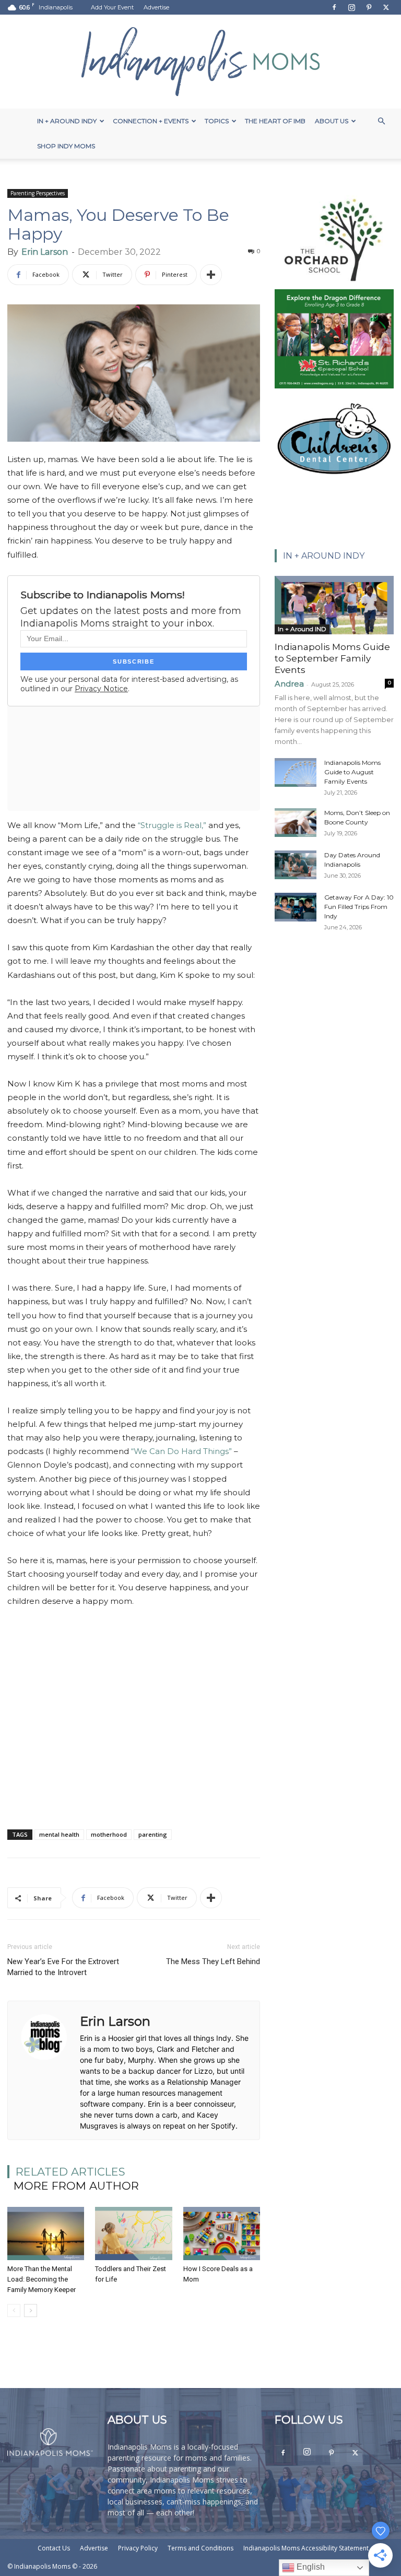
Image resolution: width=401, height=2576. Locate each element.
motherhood (109, 1834)
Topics (217, 121)
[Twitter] (386, 7)
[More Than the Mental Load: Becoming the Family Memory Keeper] (46, 2233)
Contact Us (54, 2548)
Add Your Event (112, 7)
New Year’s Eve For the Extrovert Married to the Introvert (63, 1967)
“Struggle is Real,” (172, 825)
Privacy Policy (138, 2548)
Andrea (289, 684)
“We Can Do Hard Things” (181, 1451)
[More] (211, 275)
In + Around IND (302, 629)
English (310, 2567)
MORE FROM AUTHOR (76, 2186)
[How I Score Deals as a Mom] (222, 2233)
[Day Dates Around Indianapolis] (296, 865)
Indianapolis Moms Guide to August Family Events (352, 772)
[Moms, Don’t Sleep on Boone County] (296, 823)
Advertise (156, 7)
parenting (153, 1834)
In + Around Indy (67, 121)
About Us (332, 121)
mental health (59, 1834)
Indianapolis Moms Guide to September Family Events (332, 658)
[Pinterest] (369, 7)
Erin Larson (45, 252)
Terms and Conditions (200, 2548)
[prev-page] (14, 2311)
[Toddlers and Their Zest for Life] (133, 2233)
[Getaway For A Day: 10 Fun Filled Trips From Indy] (296, 907)
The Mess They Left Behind (213, 1961)
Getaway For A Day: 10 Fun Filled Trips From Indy (359, 907)
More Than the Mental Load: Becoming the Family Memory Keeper (42, 2279)
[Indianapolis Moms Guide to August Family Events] (296, 772)
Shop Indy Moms (66, 146)
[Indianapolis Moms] (200, 62)
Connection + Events (151, 121)
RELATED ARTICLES (70, 2172)
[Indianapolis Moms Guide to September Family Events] (334, 605)
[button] (381, 121)
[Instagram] (351, 7)
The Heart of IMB (275, 121)
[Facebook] (334, 7)
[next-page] (31, 2311)
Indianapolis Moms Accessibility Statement (306, 2548)
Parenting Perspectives (38, 193)
